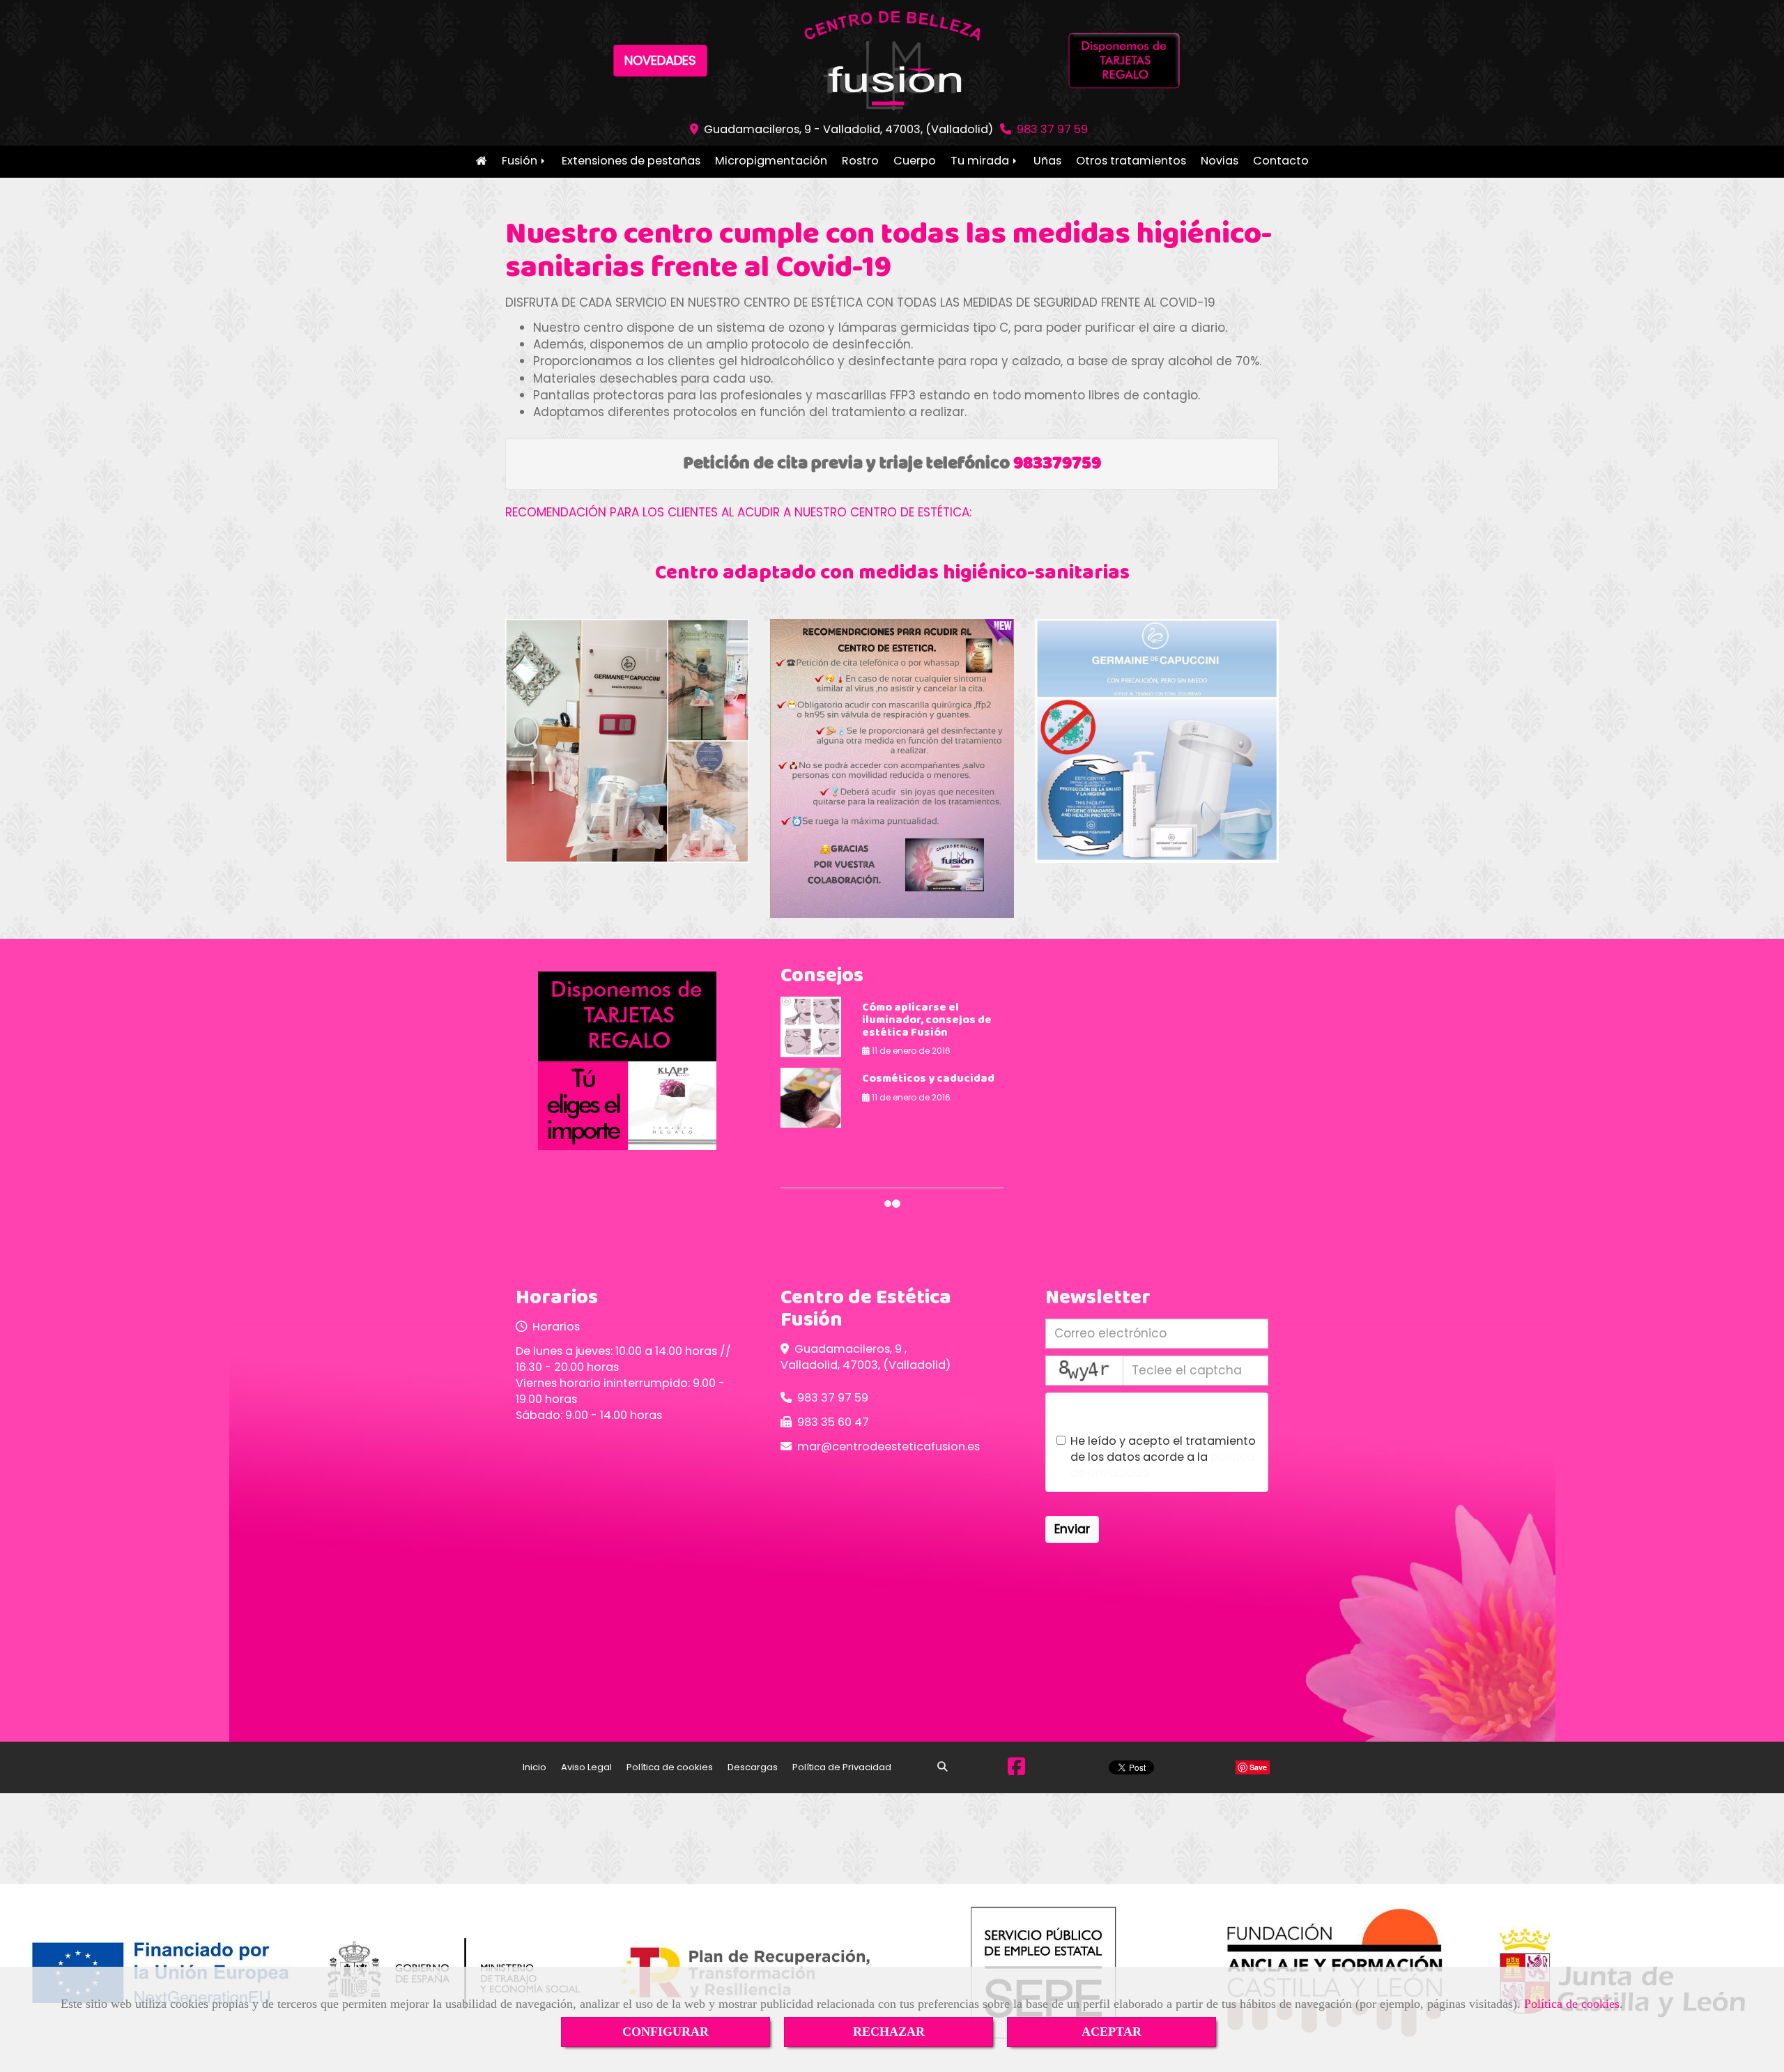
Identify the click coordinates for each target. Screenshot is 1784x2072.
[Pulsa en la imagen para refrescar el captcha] (1084, 1371)
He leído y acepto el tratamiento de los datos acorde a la (1163, 1457)
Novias (1220, 161)
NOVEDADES (660, 60)
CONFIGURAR (666, 2032)
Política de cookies (1572, 2004)
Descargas (753, 1767)
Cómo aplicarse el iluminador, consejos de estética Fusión (927, 1020)
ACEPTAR (1112, 2032)
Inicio (481, 162)
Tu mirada (981, 161)
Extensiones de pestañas (631, 161)
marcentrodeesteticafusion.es (889, 1446)
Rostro (860, 161)
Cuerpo (915, 161)
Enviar (1072, 1529)
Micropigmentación (771, 161)
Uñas (1047, 161)
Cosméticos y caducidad (928, 1079)
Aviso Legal (586, 1767)
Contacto (1281, 161)
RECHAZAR (889, 2032)
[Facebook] (1016, 1770)
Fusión (521, 161)
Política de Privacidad (842, 1767)
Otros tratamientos (1131, 161)
